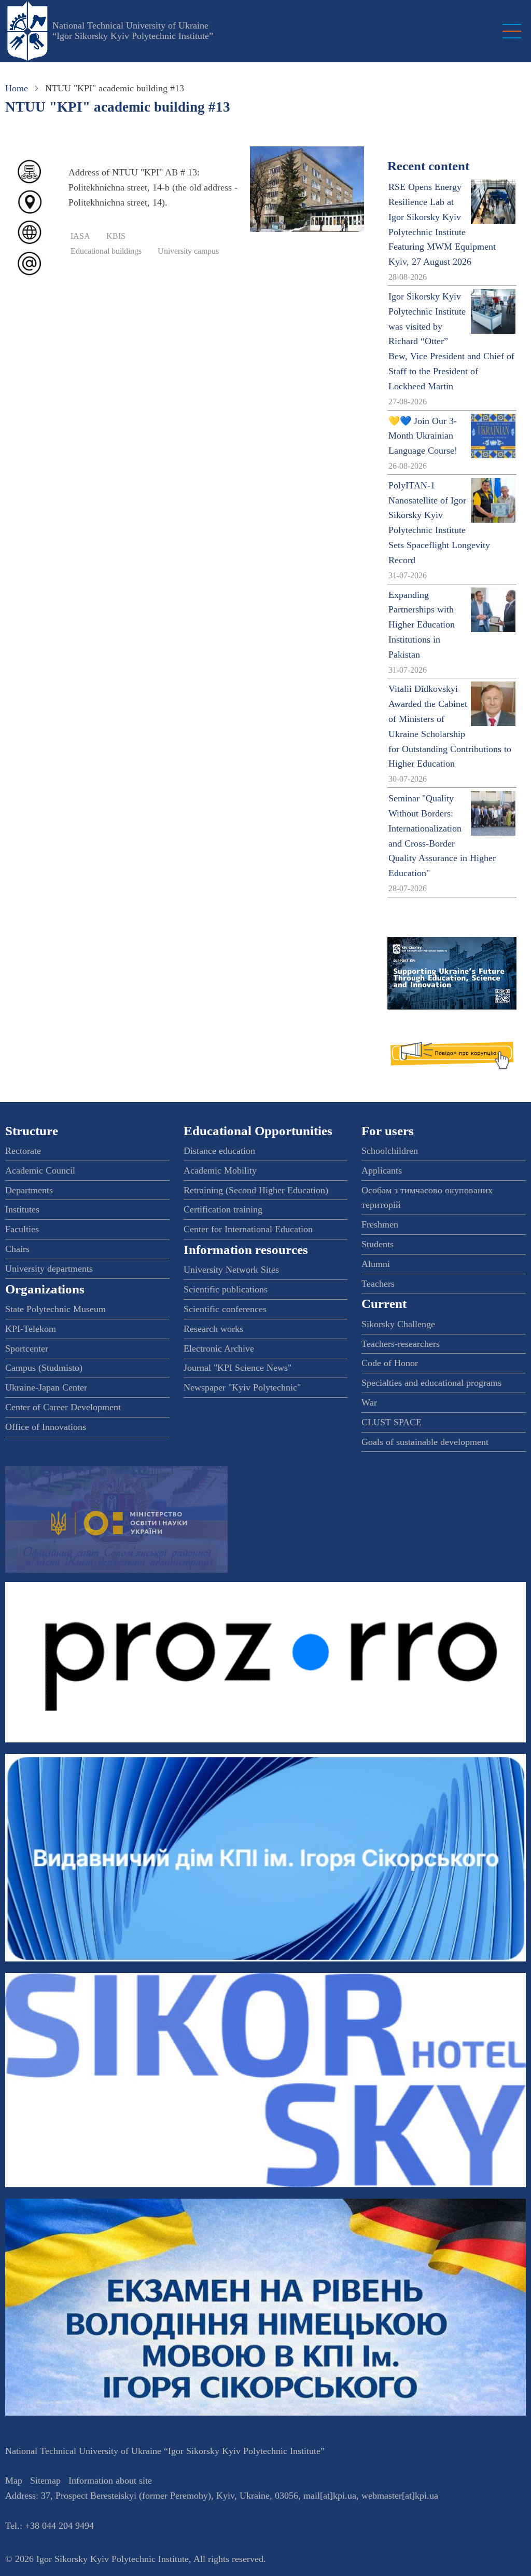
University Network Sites (231, 1270)
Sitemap (45, 2480)
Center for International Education (248, 1229)
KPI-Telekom (31, 1329)
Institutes (22, 1209)
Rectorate (23, 1151)
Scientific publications (226, 1289)
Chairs (17, 1249)
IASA (80, 236)
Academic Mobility (220, 1170)
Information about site (110, 2480)
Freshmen (380, 1224)
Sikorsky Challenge (398, 1324)
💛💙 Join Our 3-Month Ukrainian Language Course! (423, 436)
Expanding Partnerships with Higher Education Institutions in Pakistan (422, 625)
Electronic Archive (219, 1348)
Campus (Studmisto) (44, 1368)
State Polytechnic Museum (55, 1309)
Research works (213, 1329)
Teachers (378, 1284)
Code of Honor (390, 1363)
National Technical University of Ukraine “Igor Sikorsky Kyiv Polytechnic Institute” (133, 31)
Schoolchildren (390, 1151)
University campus (188, 251)
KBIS (116, 236)
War (369, 1402)
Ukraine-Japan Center (46, 1387)
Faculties (22, 1229)
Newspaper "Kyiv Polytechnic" (242, 1387)
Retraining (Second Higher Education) (256, 1190)
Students (378, 1244)
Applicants (382, 1170)
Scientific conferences (225, 1309)
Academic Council (40, 1170)
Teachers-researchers (401, 1344)
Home (17, 88)
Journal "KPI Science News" (237, 1368)
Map (14, 2480)
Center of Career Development (63, 1407)
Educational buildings (106, 251)
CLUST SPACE (392, 1422)
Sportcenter (27, 1348)
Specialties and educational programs (431, 1383)
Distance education (219, 1151)
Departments (29, 1190)
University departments (49, 1269)
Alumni (376, 1264)
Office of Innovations (46, 1427)
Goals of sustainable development (425, 1442)
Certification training (223, 1209)
